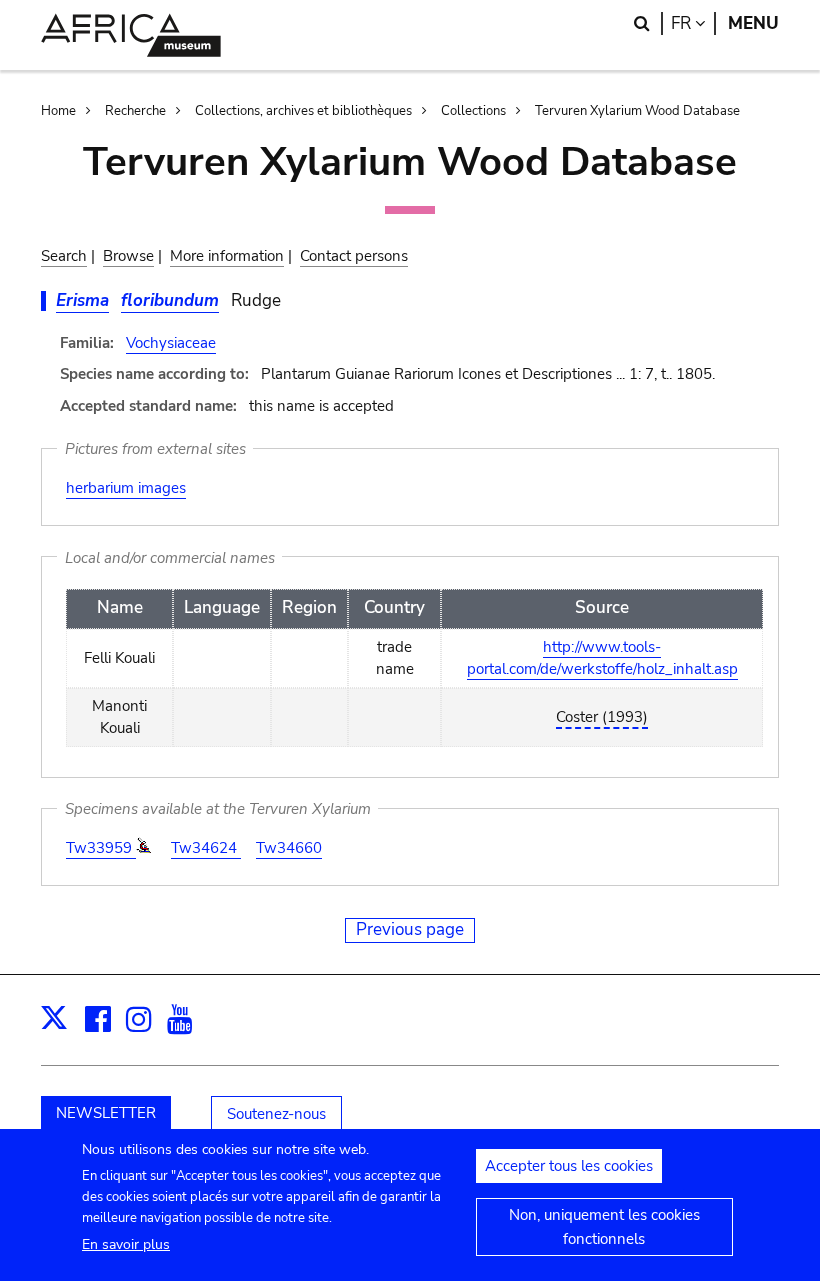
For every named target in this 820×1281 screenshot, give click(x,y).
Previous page (410, 929)
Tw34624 (206, 848)
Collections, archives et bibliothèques (303, 111)
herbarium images (126, 488)
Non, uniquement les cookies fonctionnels (604, 1227)
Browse (128, 256)
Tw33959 (101, 848)
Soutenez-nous (276, 1114)
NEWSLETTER (106, 1113)
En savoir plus (126, 1244)
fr (693, 23)
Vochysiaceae (171, 343)
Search (64, 256)
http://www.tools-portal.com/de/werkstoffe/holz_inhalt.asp (602, 658)
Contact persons (354, 256)
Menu (753, 23)
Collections (473, 111)
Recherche (135, 111)
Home (58, 111)
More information (227, 256)
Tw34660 (289, 848)
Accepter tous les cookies (569, 1166)
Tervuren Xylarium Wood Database (637, 111)
